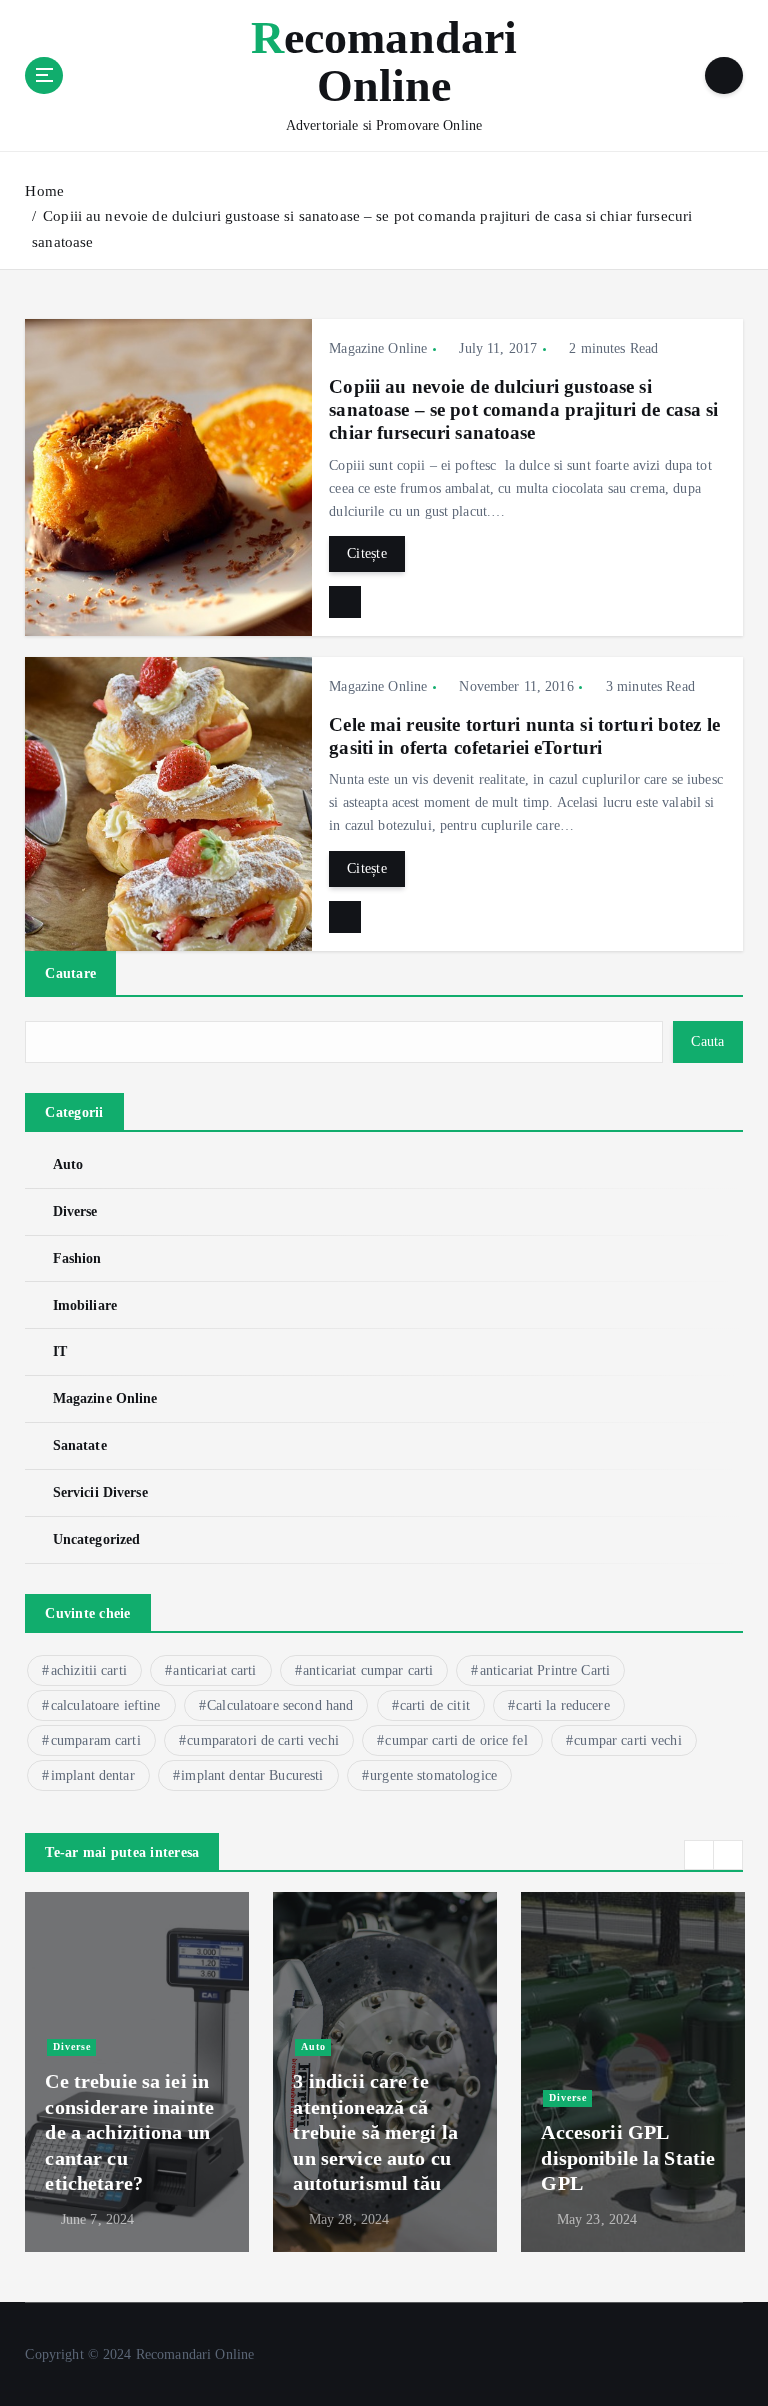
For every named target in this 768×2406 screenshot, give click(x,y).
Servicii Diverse (100, 1492)
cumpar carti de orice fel (456, 1740)
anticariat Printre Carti (545, 1670)
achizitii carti (89, 1670)
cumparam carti (96, 1740)
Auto (68, 1164)
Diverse (75, 1211)
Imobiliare (85, 1305)
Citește (367, 553)
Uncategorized (96, 1539)
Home (44, 191)
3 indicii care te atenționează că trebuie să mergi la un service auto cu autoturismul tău (375, 2132)
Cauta (707, 1041)
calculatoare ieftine (106, 1705)
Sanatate (79, 1445)
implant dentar (93, 1775)
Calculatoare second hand (280, 1705)
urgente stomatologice (433, 1775)
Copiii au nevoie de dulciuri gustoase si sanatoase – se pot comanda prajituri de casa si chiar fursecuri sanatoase (523, 410)
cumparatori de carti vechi (263, 1740)
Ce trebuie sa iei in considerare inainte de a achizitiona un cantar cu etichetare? (129, 2132)
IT (59, 1351)
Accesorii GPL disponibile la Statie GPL (628, 2157)
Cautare (70, 973)
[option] (137, 2072)
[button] (699, 1855)
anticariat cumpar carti (368, 1670)
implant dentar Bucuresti (252, 1775)
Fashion (77, 1258)
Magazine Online (378, 348)
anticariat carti (214, 1670)
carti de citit (435, 1705)
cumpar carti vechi (627, 1740)
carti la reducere (562, 1705)
